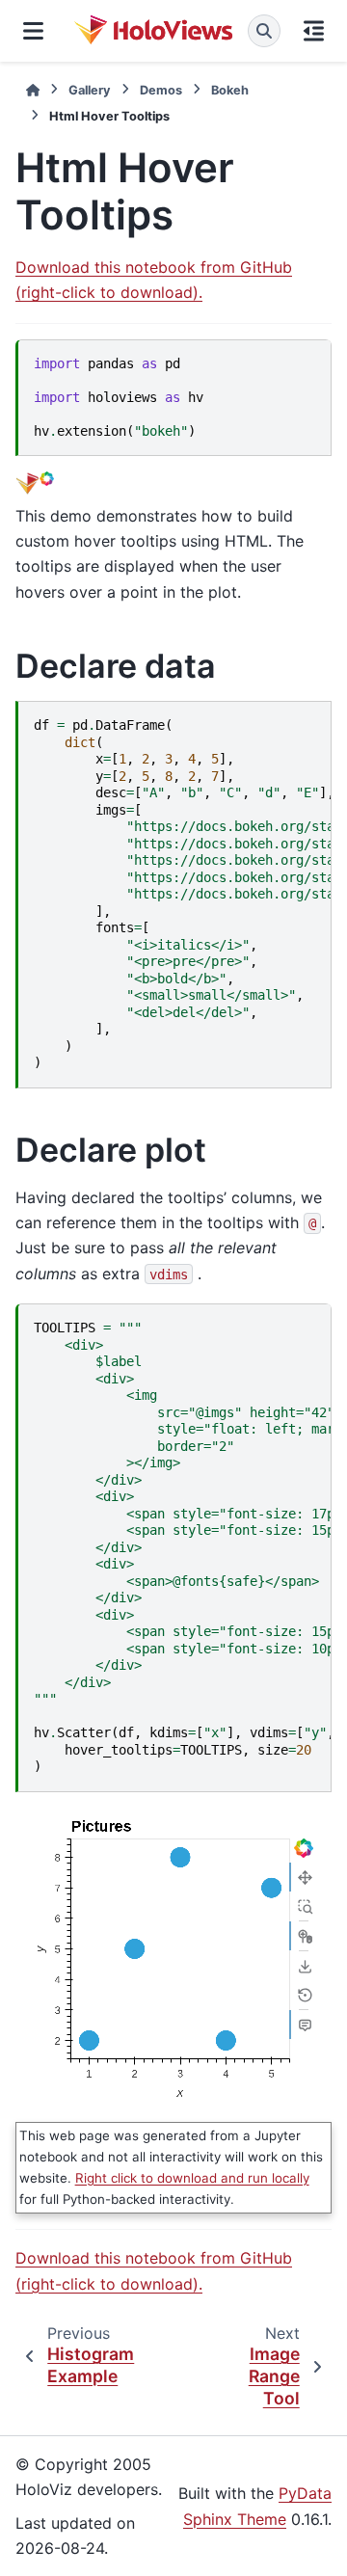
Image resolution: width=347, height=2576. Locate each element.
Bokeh (230, 90)
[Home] (33, 90)
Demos (161, 90)
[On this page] (314, 31)
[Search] (264, 31)
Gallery (90, 90)
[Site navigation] (33, 31)
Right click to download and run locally (192, 2178)
